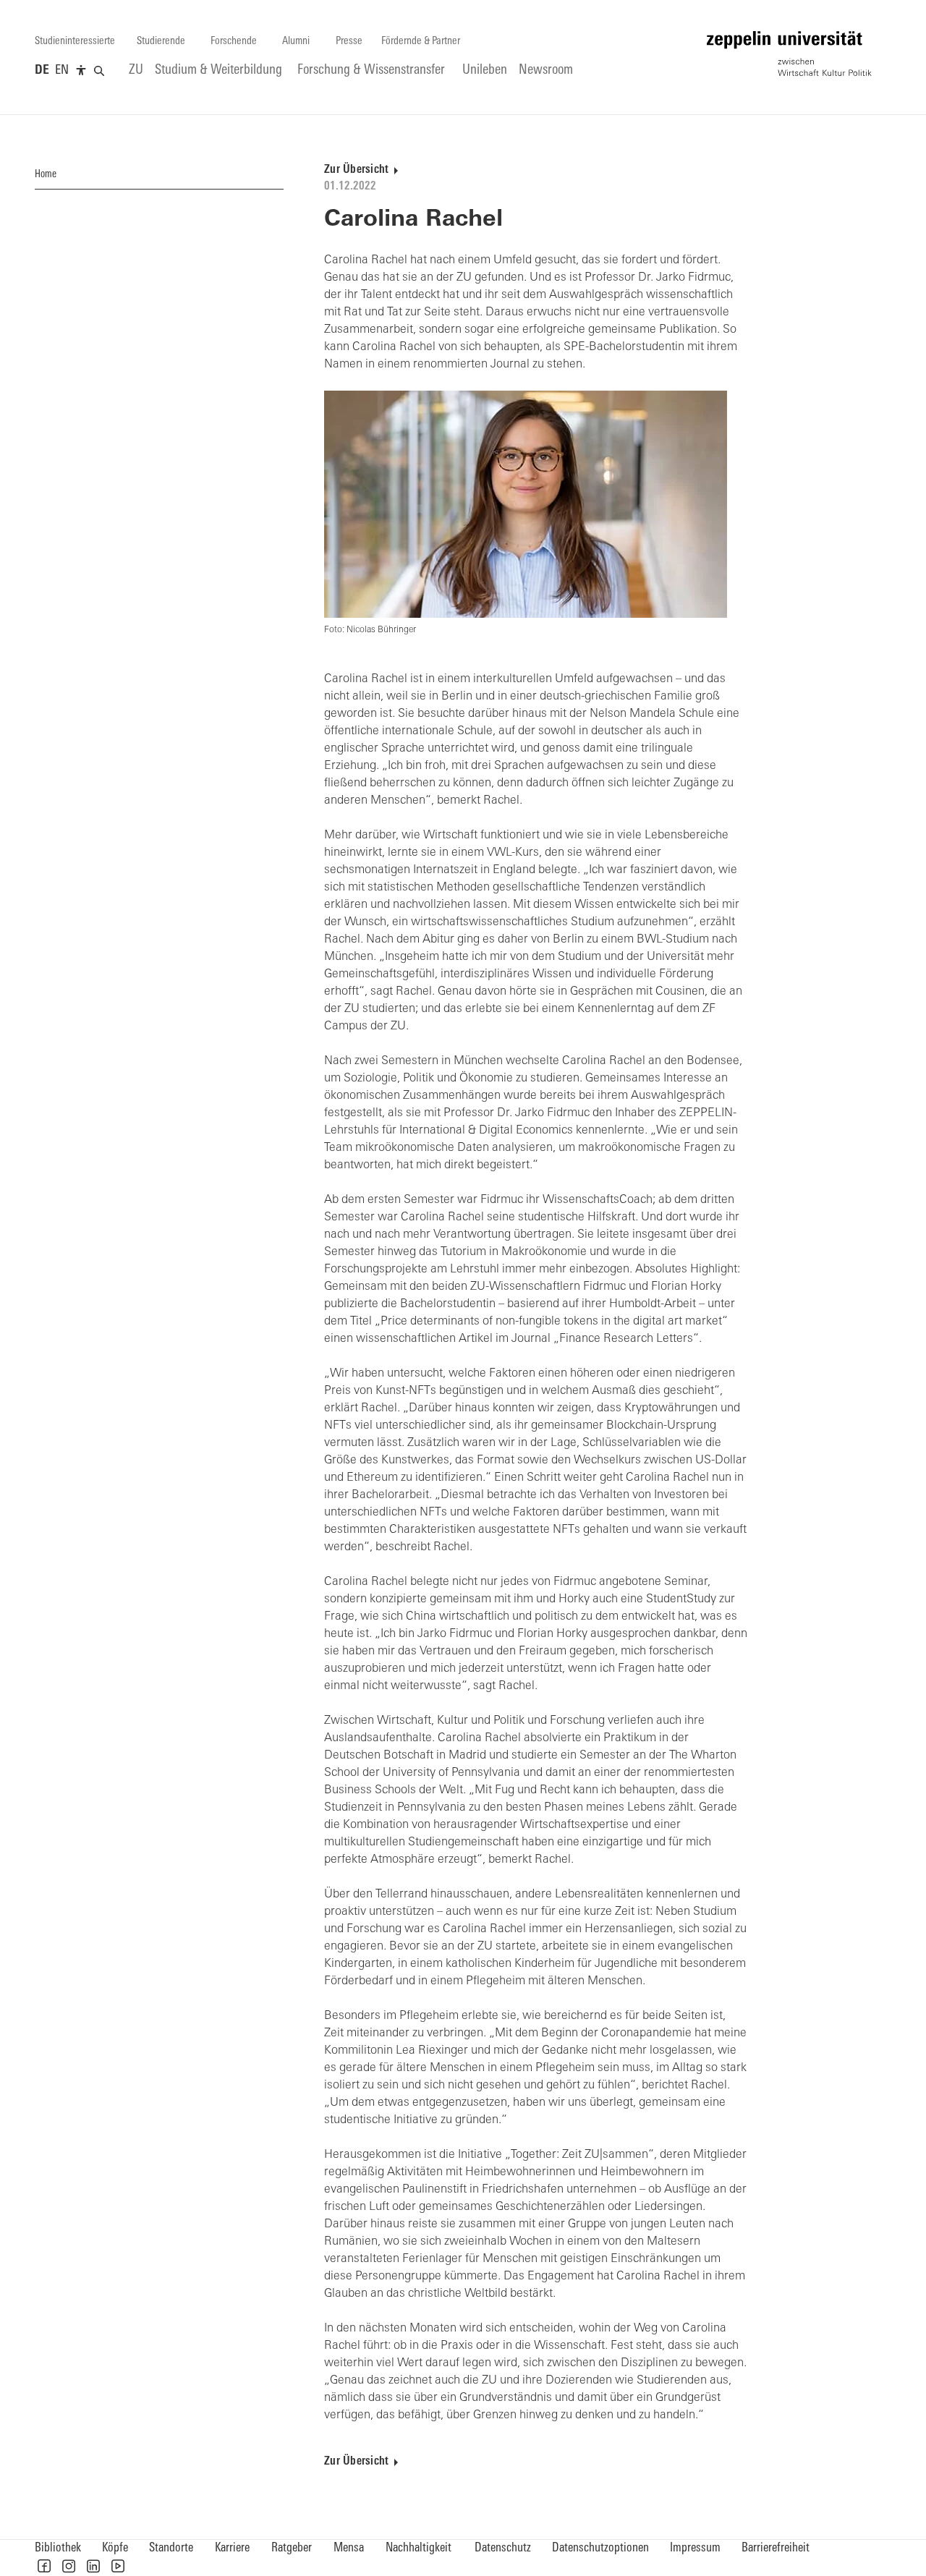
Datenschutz (503, 2548)
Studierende (161, 42)
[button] (44, 2566)
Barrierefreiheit (776, 2548)
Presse (349, 42)
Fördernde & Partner (421, 42)
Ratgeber (292, 2548)
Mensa (349, 2548)
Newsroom (546, 71)
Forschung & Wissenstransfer (371, 71)
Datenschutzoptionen (600, 2548)
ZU (136, 71)
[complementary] (81, 71)
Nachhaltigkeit (419, 2548)
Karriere (232, 2548)
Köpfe (115, 2548)
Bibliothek (58, 2548)
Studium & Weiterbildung (218, 71)
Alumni (296, 42)
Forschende (234, 42)
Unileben (485, 71)
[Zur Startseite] (789, 54)
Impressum (695, 2548)
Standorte (171, 2548)
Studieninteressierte (75, 42)
